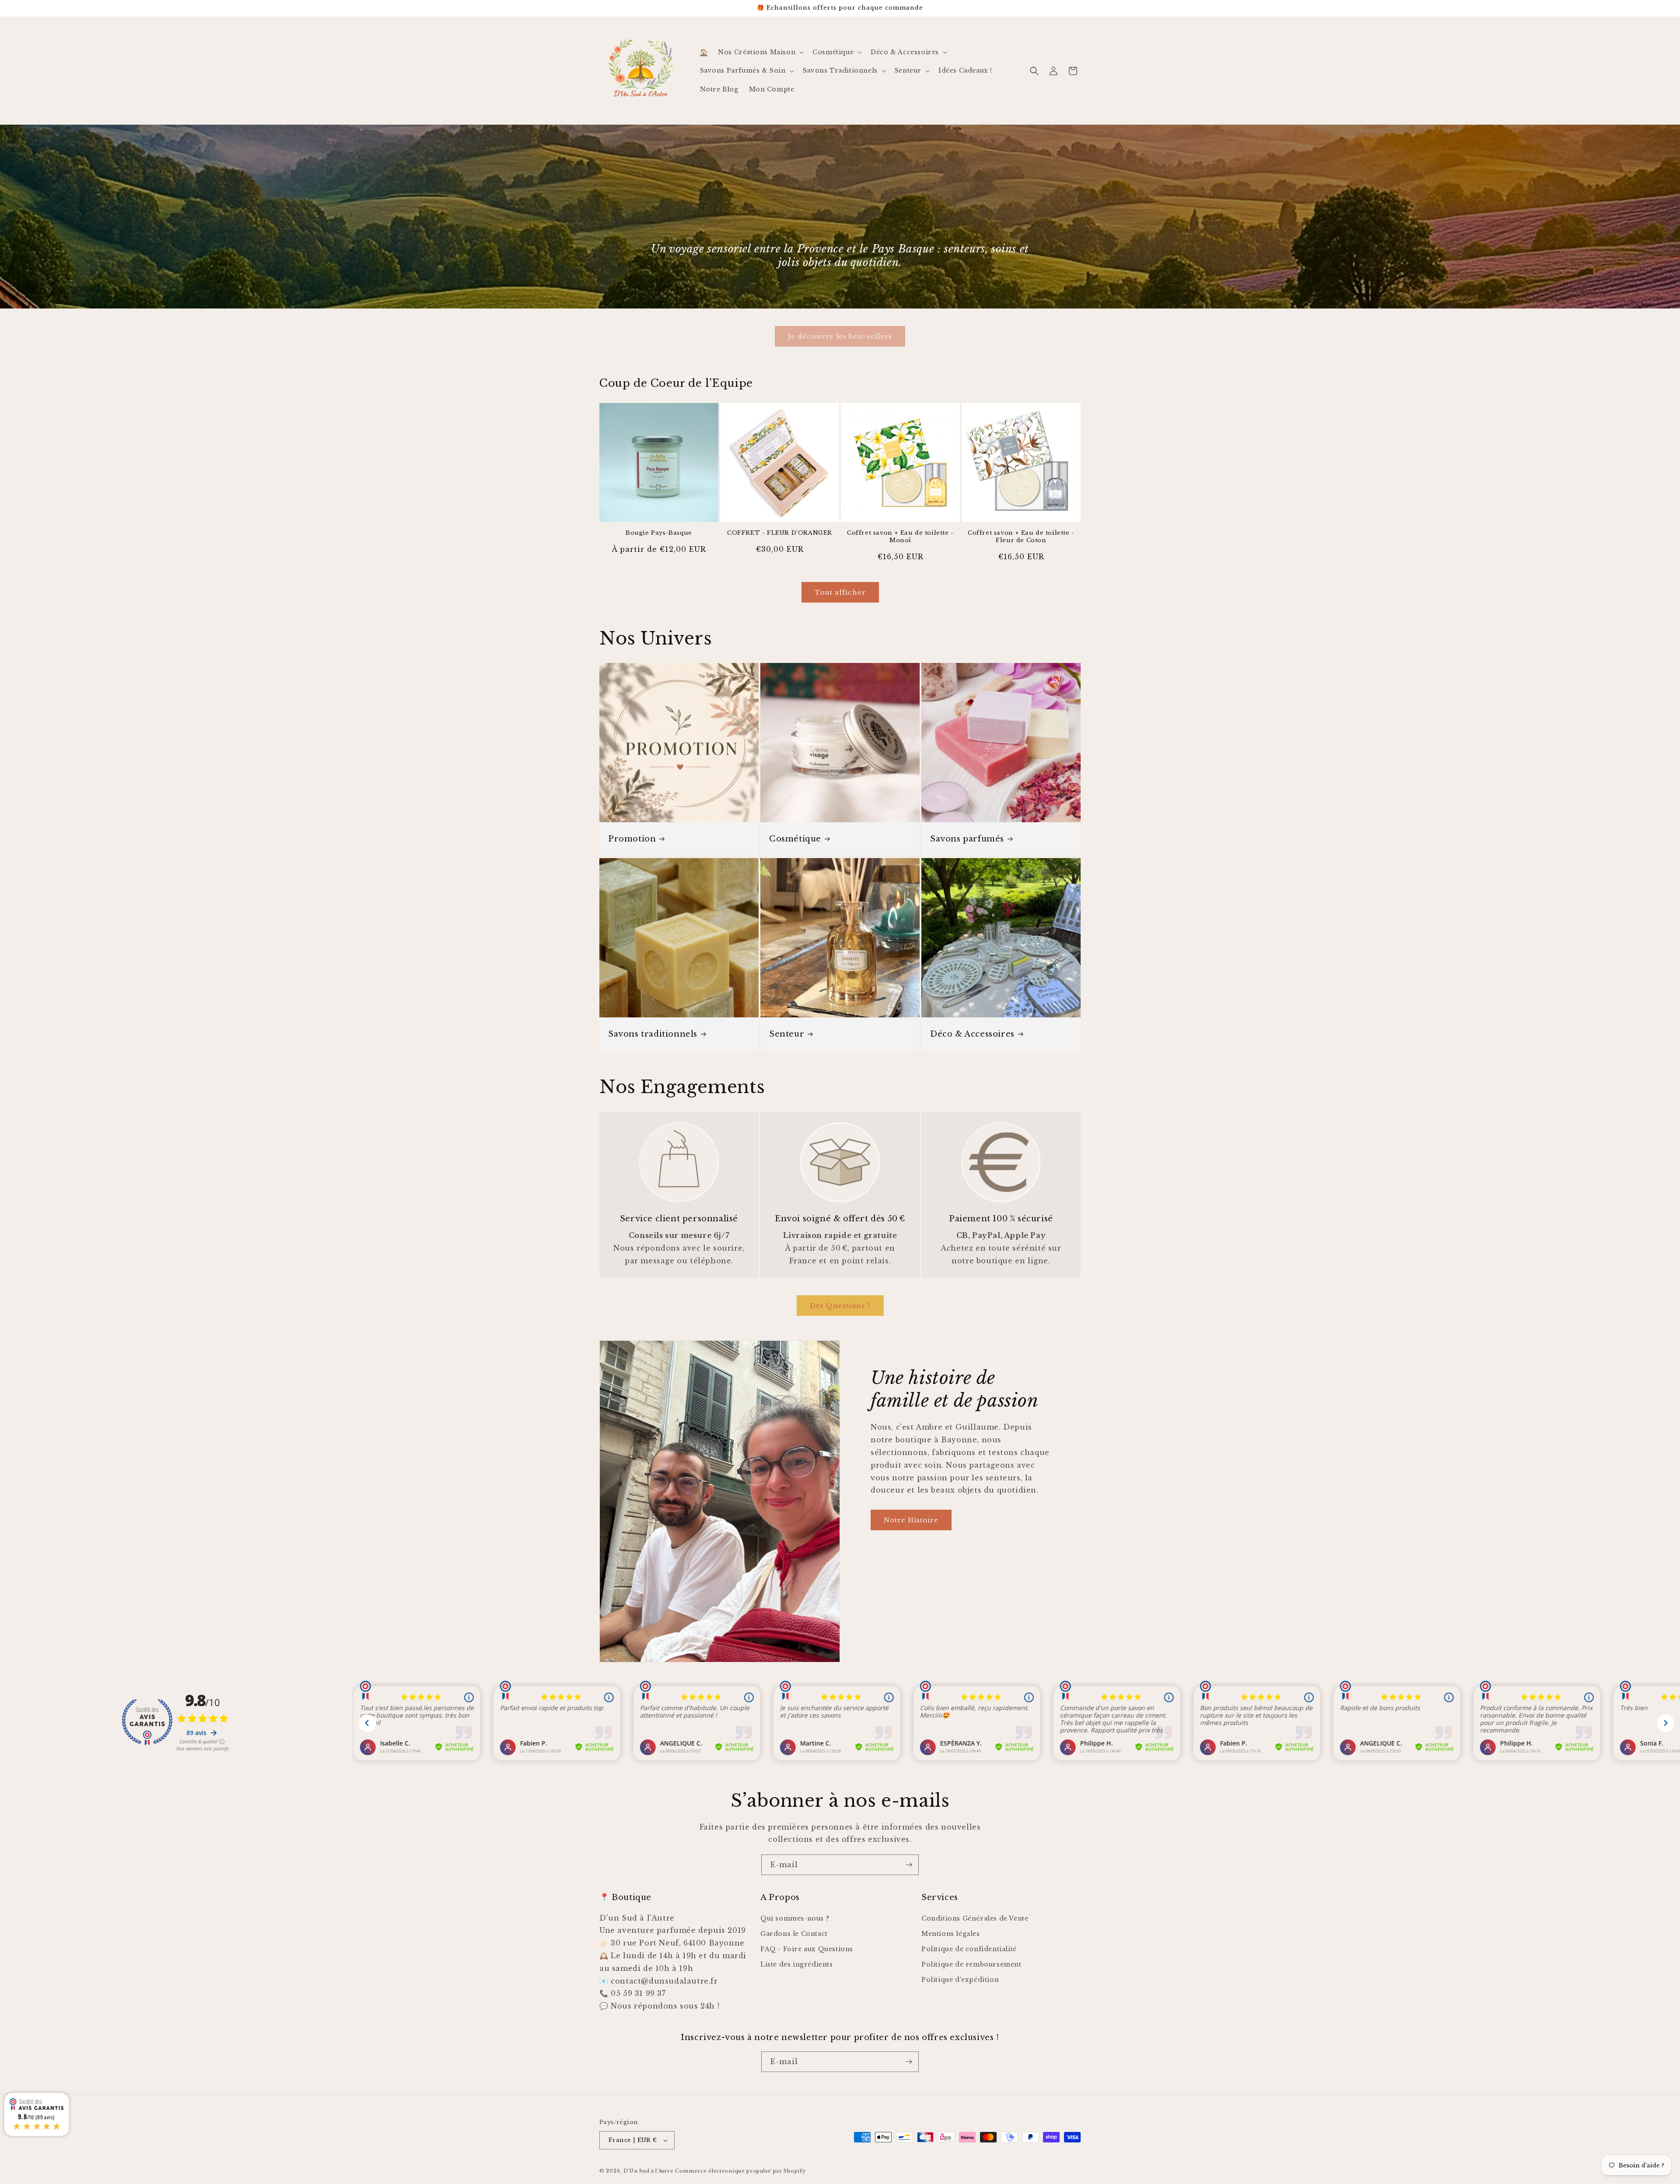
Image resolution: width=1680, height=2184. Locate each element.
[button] (760, 52)
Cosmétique (795, 839)
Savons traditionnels (653, 1034)
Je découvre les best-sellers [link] (840, 336)
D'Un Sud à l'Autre (649, 2171)
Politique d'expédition (960, 1980)
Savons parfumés (967, 839)
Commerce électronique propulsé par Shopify (740, 2171)
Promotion (632, 839)
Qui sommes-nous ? (795, 1918)
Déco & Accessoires (972, 1034)
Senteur (787, 1034)
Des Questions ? (840, 1306)
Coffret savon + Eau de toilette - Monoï (900, 537)
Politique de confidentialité (969, 1949)
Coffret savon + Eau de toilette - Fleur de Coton (1021, 537)
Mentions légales (951, 1934)
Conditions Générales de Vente (975, 1918)
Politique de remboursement (971, 1964)
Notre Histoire (911, 1520)
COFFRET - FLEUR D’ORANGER (780, 533)
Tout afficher (840, 592)
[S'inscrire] (909, 1865)
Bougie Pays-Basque (659, 533)
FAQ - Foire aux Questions (807, 1949)
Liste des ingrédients (797, 1964)
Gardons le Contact (794, 1934)
